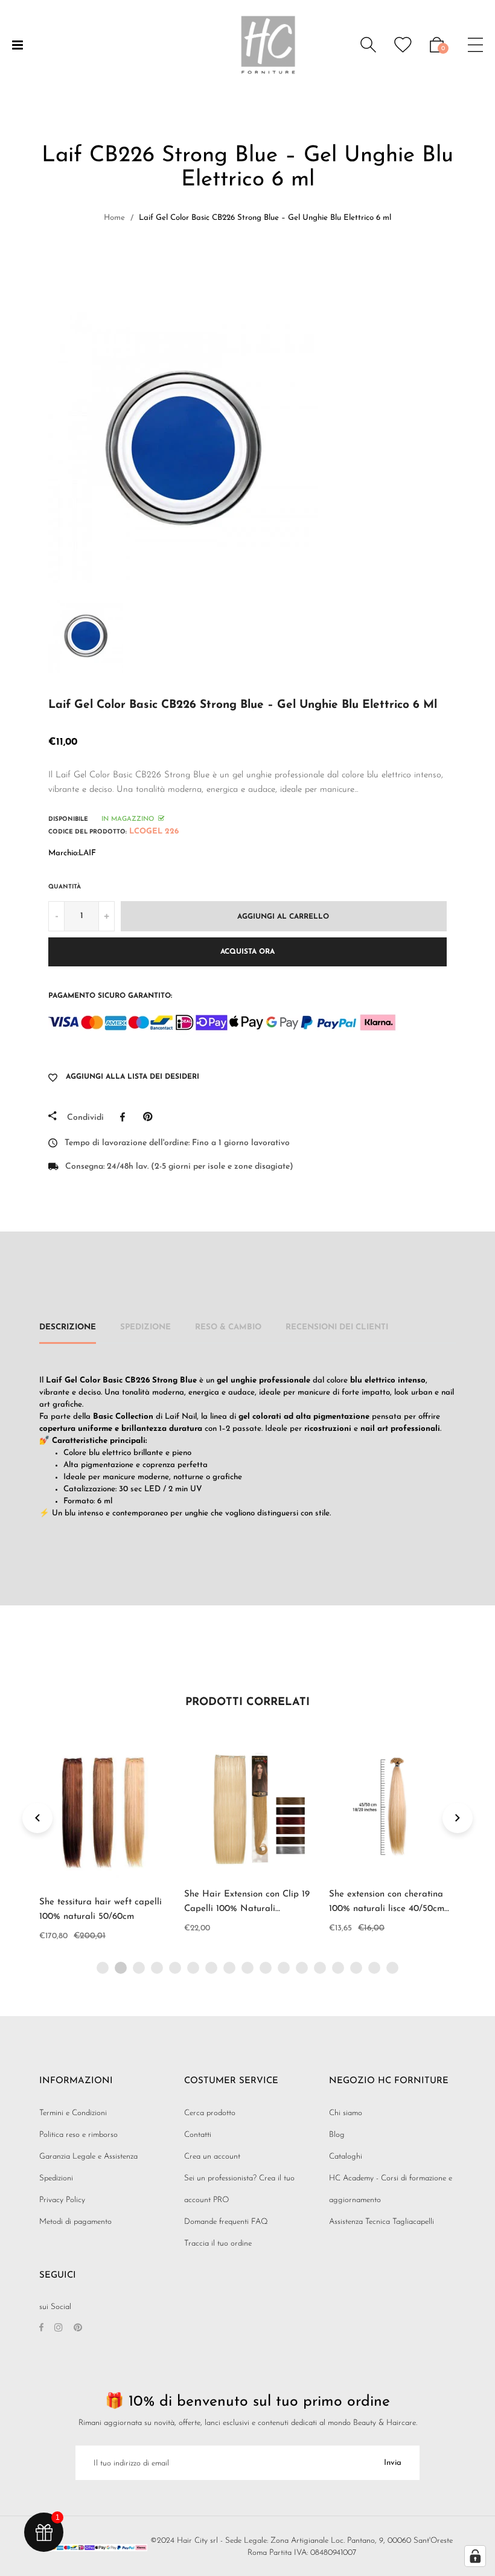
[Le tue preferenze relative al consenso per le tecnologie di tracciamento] (475, 2556)
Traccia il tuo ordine (218, 2244)
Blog (337, 2135)
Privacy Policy (62, 2200)
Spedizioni (56, 2178)
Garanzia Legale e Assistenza (88, 2157)
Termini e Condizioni (73, 2113)
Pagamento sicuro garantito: (110, 996)
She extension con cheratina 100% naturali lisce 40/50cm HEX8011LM (387, 1909)
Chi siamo (346, 2113)
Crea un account (212, 2157)
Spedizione (145, 1327)
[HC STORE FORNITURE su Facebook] (41, 2329)
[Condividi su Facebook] (126, 1117)
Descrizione (68, 1327)
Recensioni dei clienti (337, 1327)
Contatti (198, 2135)
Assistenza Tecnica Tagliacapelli (382, 2222)
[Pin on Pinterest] (151, 1117)
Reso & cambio (228, 1327)
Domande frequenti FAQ (226, 2222)
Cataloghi (346, 2157)
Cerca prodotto (210, 2113)
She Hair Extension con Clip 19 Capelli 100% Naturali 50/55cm (247, 1909)
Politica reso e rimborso (78, 2135)
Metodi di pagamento (75, 2222)
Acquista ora (247, 952)
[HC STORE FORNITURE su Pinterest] (78, 2329)
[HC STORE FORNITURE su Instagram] (59, 2329)
